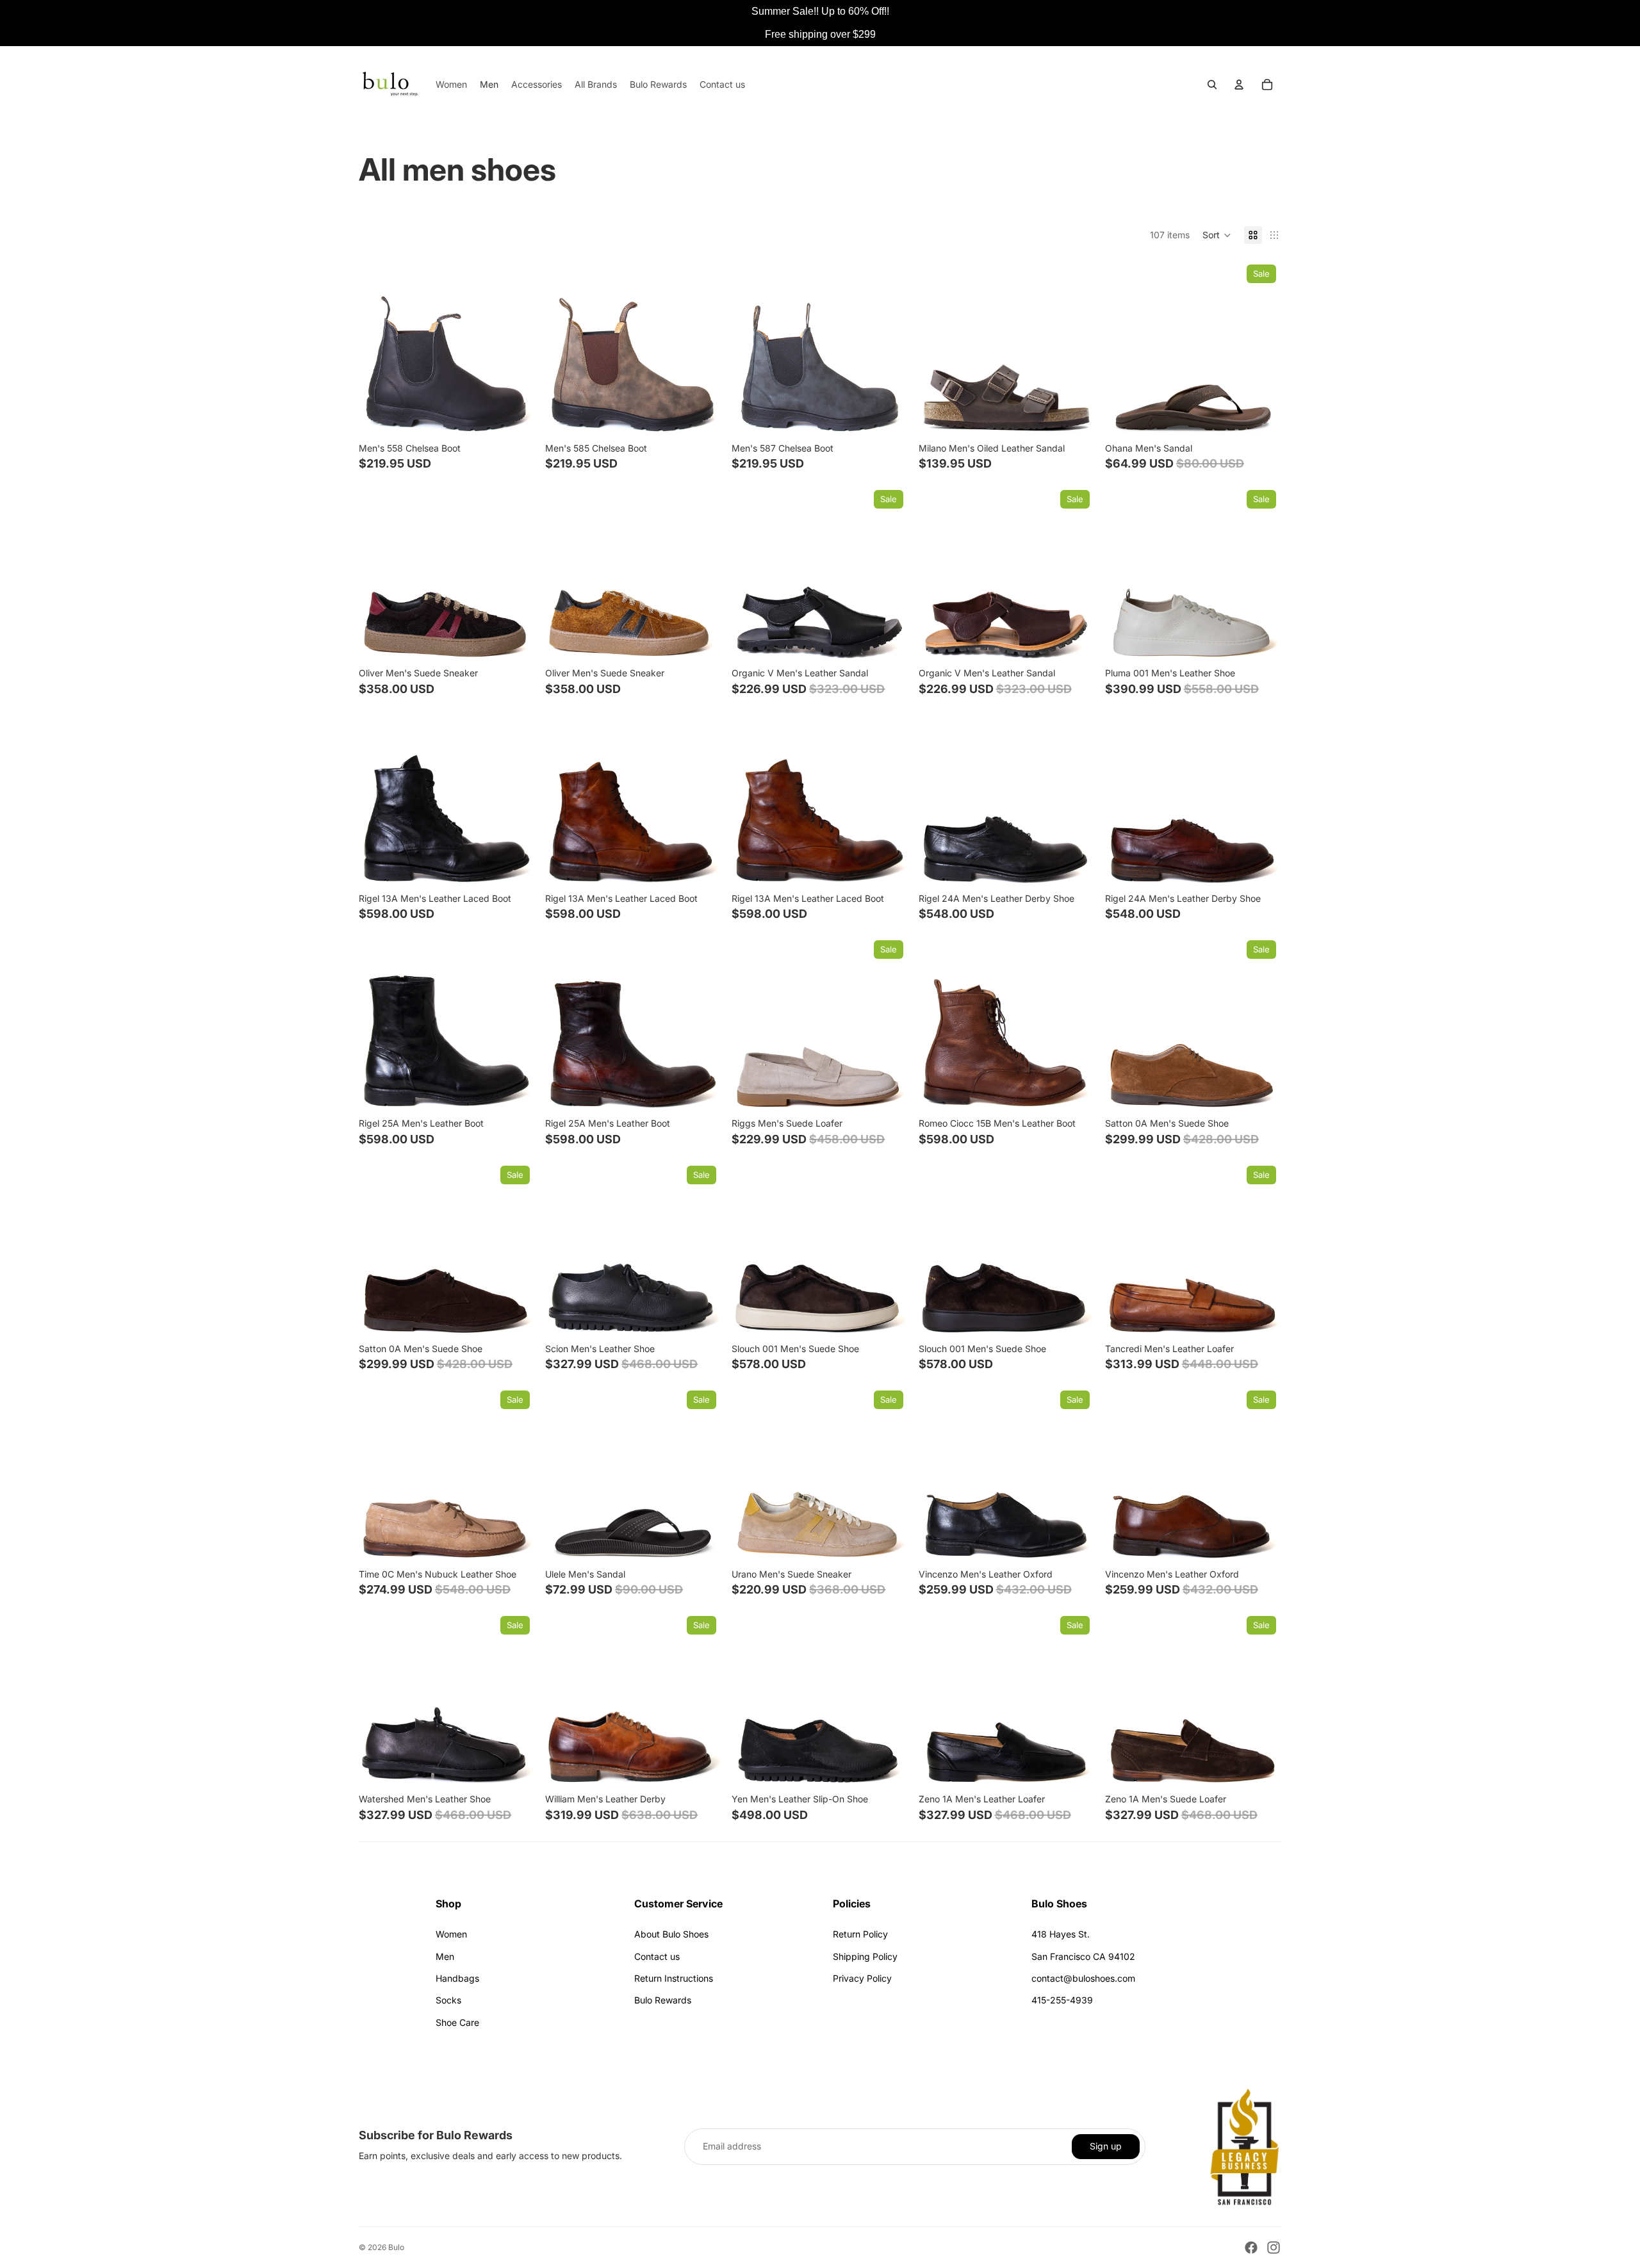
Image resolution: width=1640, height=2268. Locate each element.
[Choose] (515, 416)
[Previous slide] (378, 348)
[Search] (1212, 85)
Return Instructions (674, 1978)
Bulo (396, 2247)
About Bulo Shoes (671, 1934)
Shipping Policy (865, 1956)
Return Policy (860, 1934)
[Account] (1239, 85)
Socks (448, 2000)
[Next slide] (516, 348)
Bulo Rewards (663, 2000)
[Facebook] (1251, 2248)
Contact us (657, 1956)
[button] (1217, 235)
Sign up (1106, 2146)
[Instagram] (1274, 2248)
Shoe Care (457, 2022)
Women (451, 1934)
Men (445, 1956)
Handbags (457, 1978)
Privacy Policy (862, 1978)
